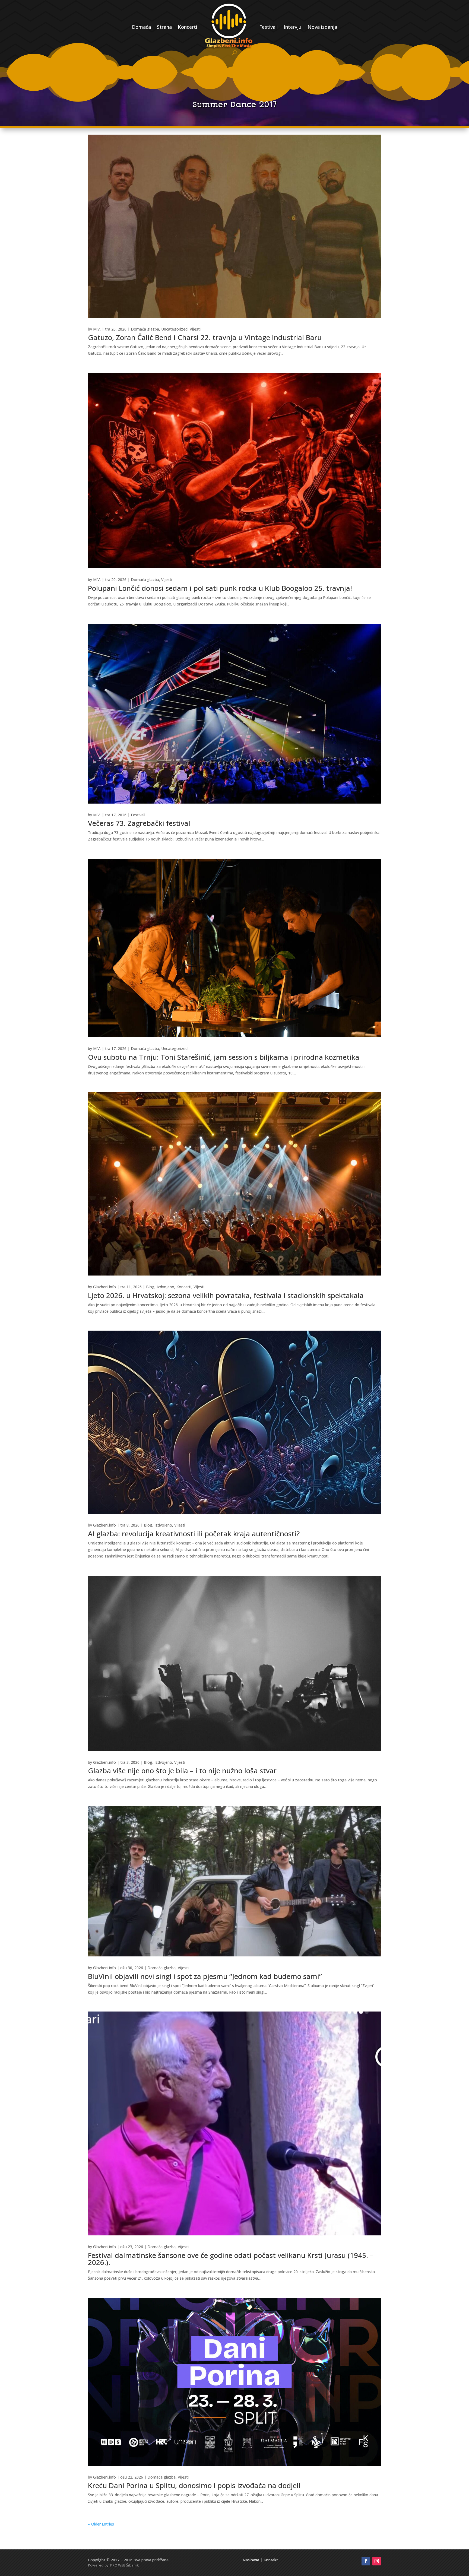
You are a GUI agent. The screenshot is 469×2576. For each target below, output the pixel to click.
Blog (150, 1287)
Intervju (293, 27)
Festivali (268, 27)
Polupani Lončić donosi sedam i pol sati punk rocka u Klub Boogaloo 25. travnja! (220, 588)
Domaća (141, 27)
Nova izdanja (322, 27)
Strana (164, 27)
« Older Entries (101, 2524)
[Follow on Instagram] (377, 2561)
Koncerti (187, 27)
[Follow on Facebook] (366, 2561)
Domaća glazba (145, 329)
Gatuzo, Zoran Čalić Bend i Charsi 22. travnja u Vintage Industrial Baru (205, 337)
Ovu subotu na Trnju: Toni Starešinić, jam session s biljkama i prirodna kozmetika (224, 1057)
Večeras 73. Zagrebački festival (139, 823)
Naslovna (251, 2560)
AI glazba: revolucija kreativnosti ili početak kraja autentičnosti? (194, 1534)
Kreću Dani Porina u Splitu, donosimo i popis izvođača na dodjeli (194, 2485)
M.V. (97, 329)
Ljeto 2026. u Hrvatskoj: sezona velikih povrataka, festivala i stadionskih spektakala (226, 1295)
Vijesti (195, 329)
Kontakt (271, 2560)
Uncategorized (174, 329)
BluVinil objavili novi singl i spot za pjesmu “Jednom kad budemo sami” (205, 1976)
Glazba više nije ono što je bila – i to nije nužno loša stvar (182, 1771)
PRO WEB (118, 2565)
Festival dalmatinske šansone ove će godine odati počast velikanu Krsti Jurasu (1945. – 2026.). (231, 2259)
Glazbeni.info (104, 1287)
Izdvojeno (165, 1287)
